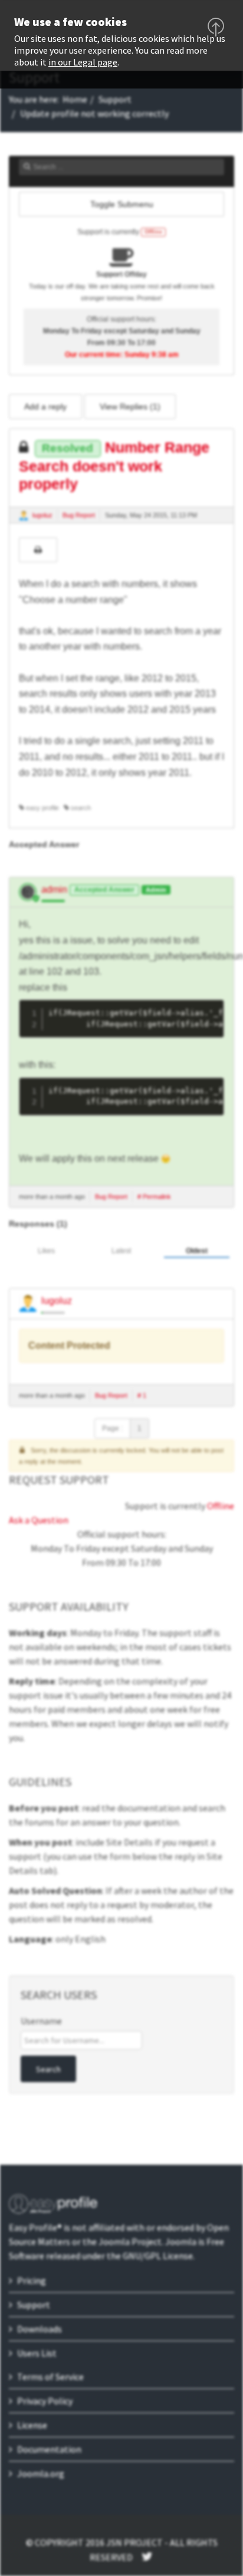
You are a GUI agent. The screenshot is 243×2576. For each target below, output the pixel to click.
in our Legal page (83, 62)
